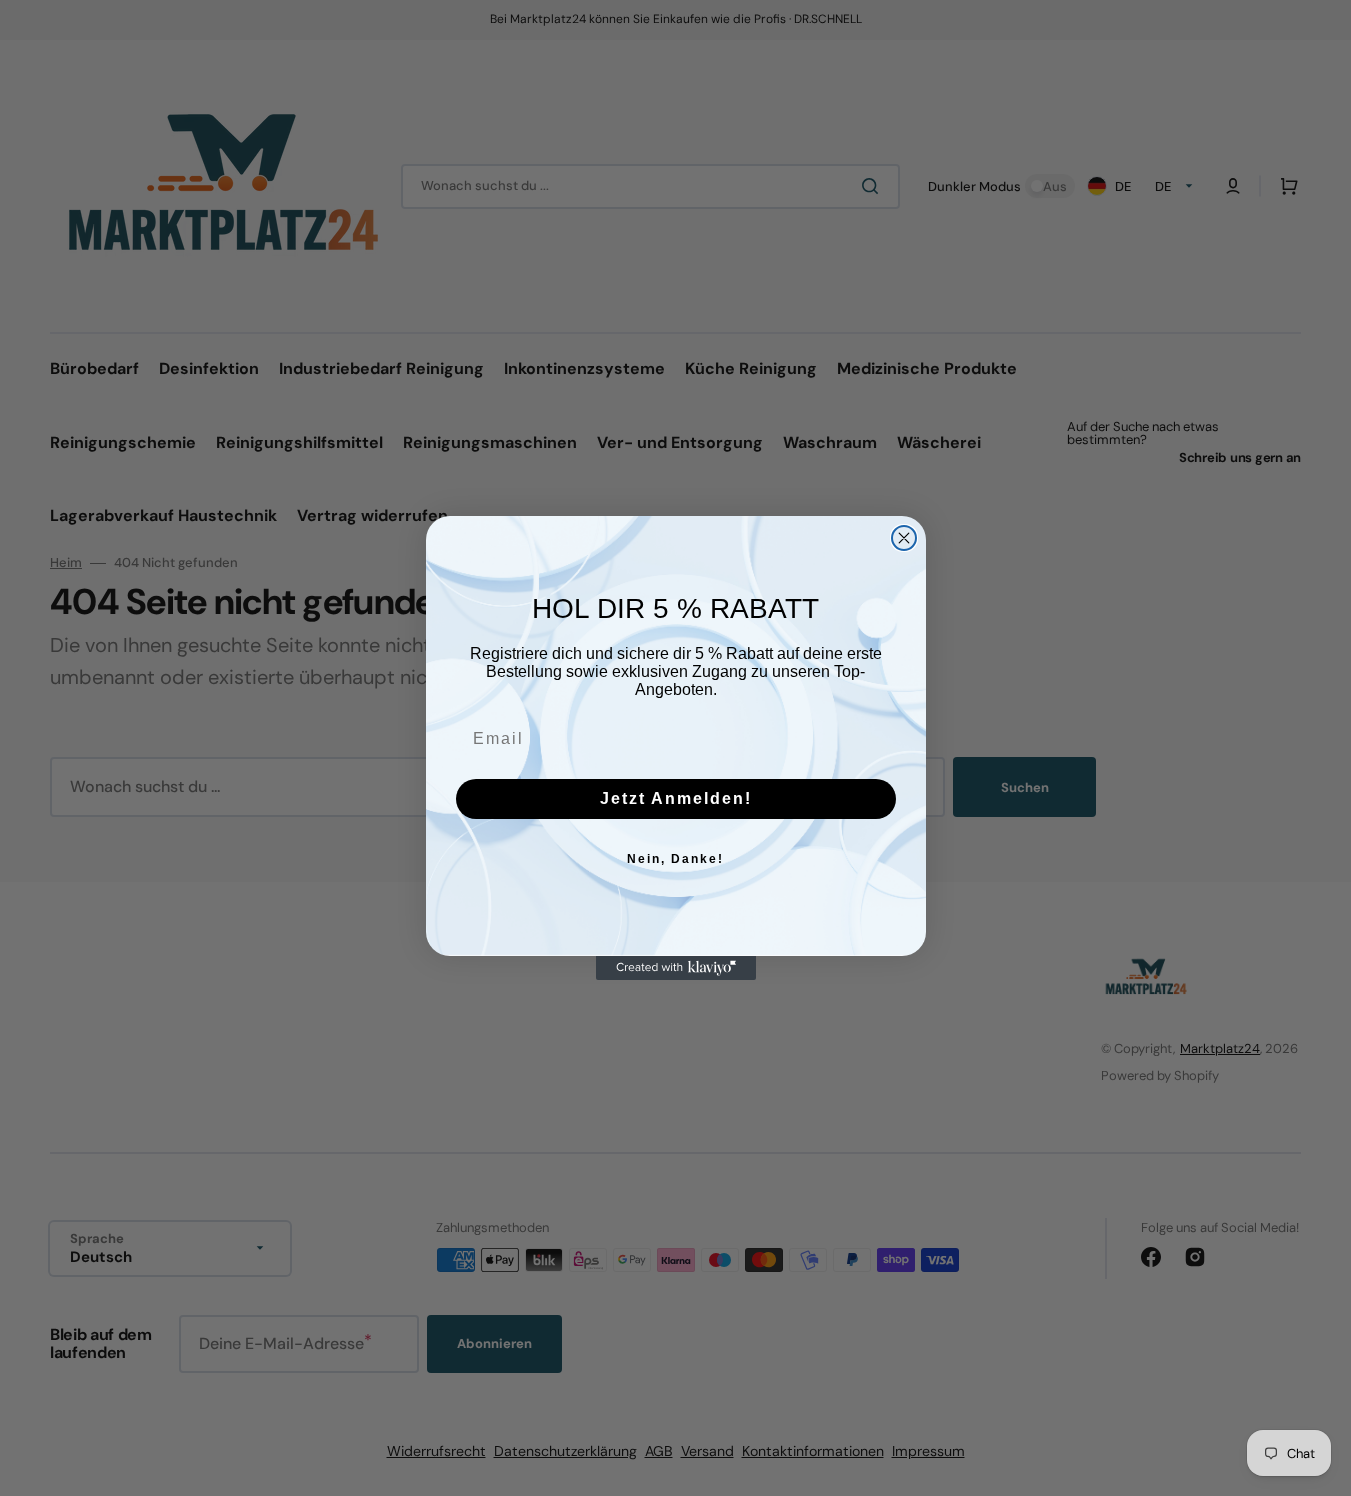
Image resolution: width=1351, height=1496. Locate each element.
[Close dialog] (904, 538)
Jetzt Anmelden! (676, 798)
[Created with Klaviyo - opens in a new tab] (676, 968)
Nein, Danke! (675, 859)
